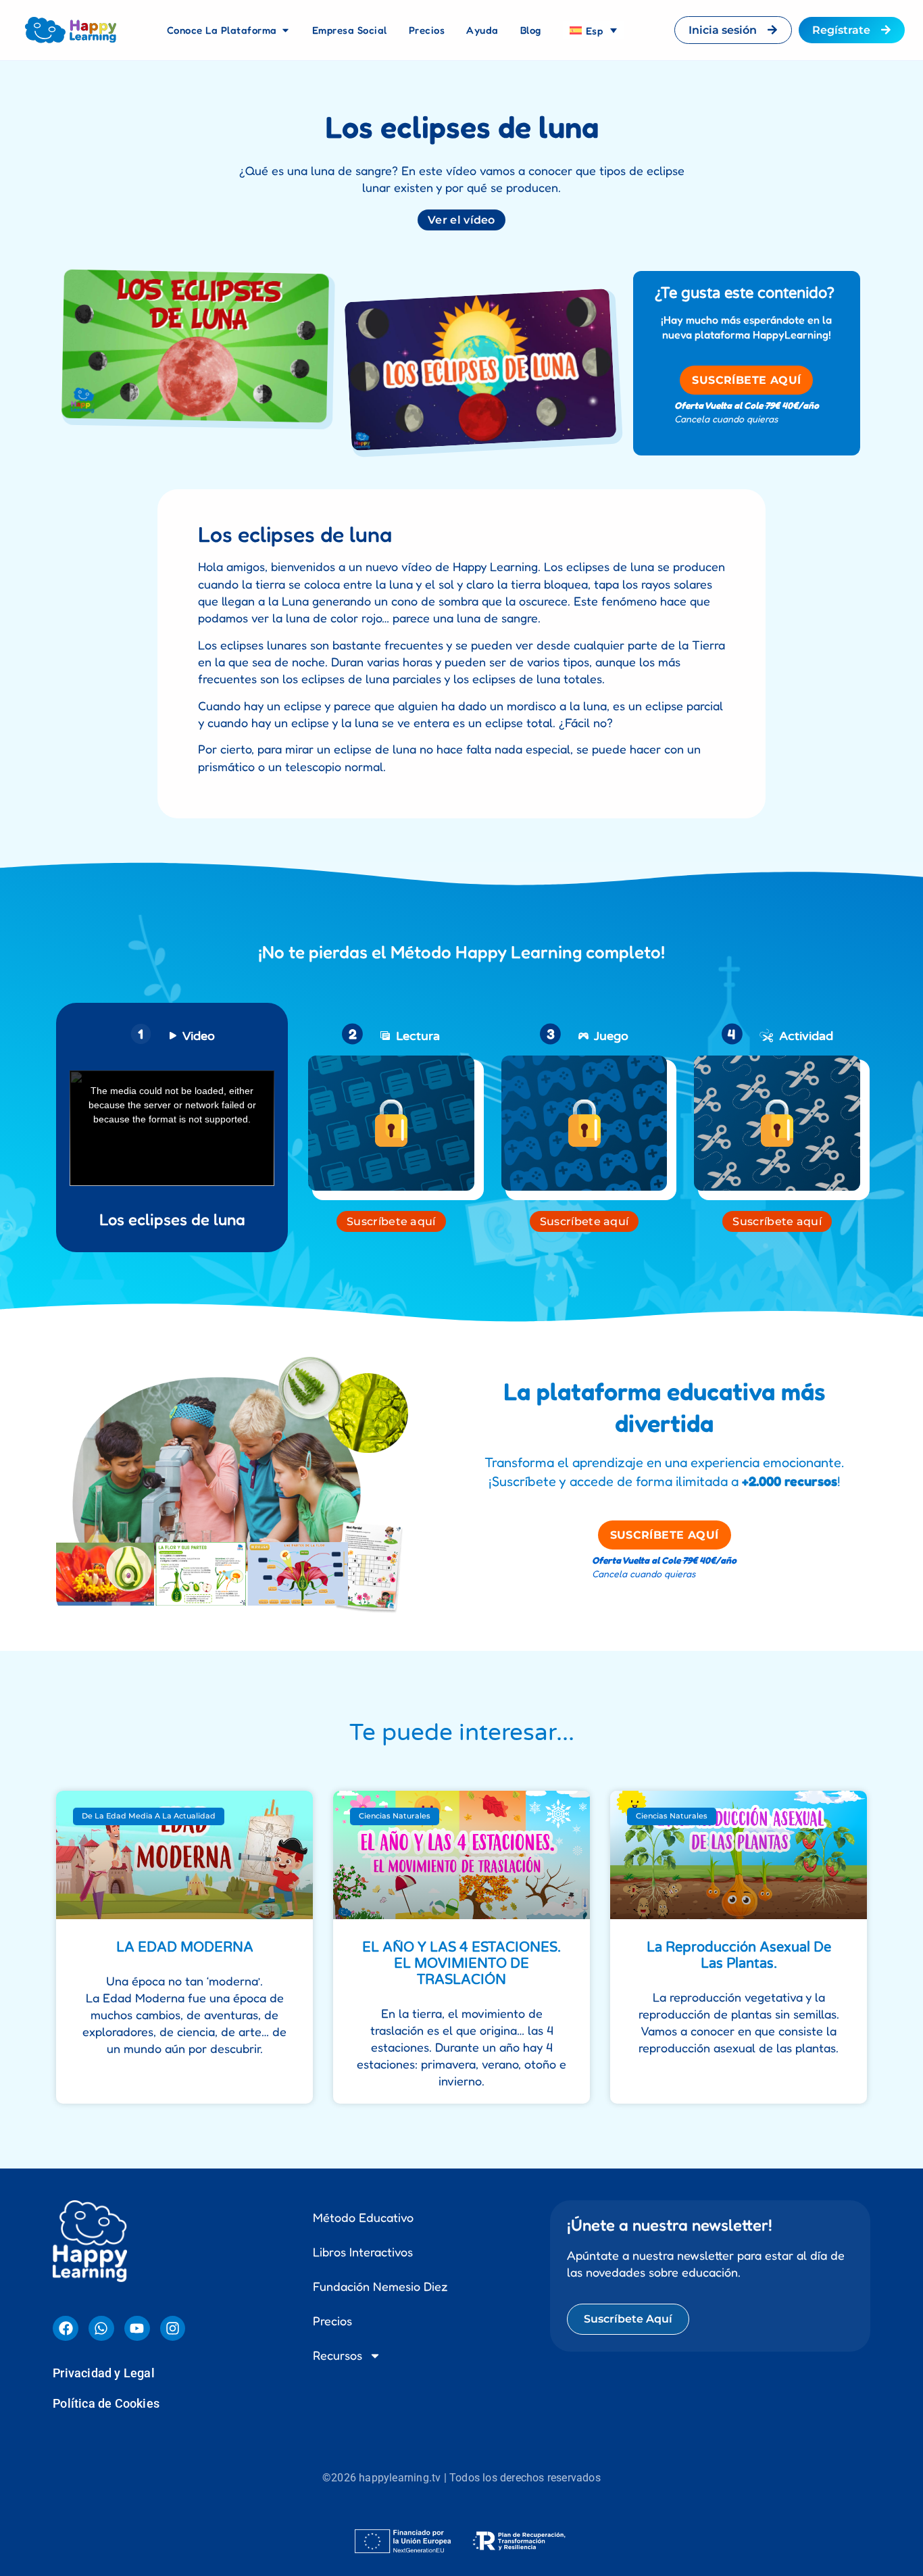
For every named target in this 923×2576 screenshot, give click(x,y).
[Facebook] (66, 1877)
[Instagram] (173, 1877)
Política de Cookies (106, 1951)
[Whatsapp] (101, 1877)
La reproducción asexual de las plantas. (739, 1504)
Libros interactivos (363, 1800)
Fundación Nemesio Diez (380, 1834)
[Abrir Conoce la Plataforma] (285, 30)
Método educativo (363, 1765)
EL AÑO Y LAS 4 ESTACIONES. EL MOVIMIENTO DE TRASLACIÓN (461, 1512)
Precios (332, 1868)
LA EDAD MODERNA (185, 1495)
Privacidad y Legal (104, 1921)
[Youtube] (137, 1877)
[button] (461, 2129)
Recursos (338, 1903)
